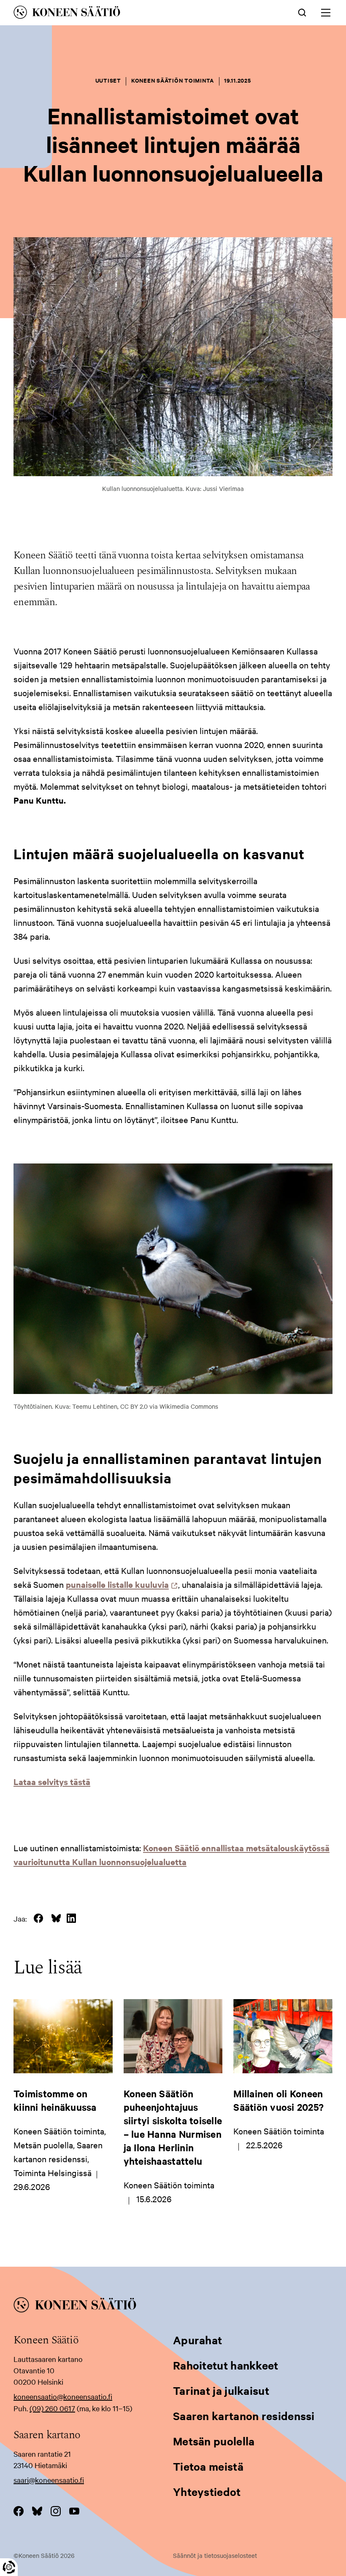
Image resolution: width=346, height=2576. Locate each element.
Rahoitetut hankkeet (226, 2365)
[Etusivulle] (111, 14)
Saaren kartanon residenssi (244, 2416)
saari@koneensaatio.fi (49, 2480)
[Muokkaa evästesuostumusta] (9, 2567)
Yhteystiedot (207, 2492)
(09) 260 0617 (52, 2408)
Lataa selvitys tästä (52, 1781)
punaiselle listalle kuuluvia (120, 1584)
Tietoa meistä (208, 2466)
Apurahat (197, 2340)
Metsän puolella (214, 2441)
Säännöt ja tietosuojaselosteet (215, 2555)
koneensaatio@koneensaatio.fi (63, 2396)
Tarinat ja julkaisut (221, 2390)
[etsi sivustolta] (302, 12)
